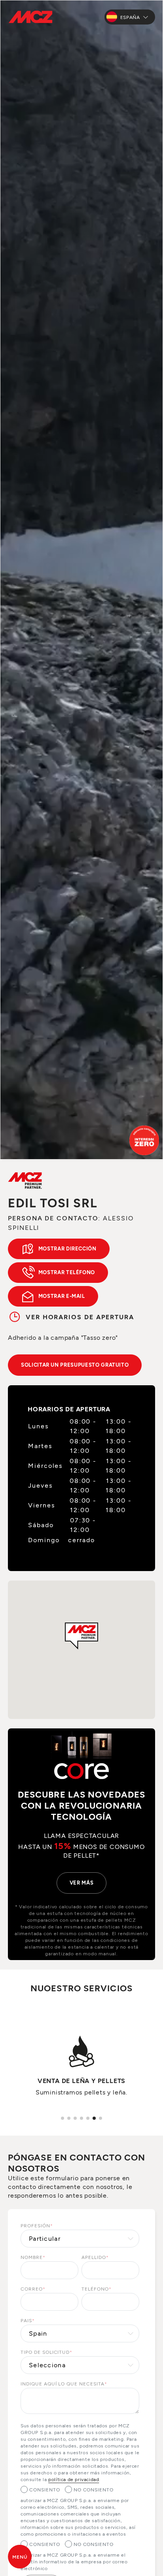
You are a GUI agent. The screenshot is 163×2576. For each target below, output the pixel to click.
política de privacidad (74, 2479)
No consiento (94, 2489)
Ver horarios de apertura (80, 1317)
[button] (81, 1636)
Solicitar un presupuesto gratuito (75, 1365)
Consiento (45, 2489)
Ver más (82, 1883)
